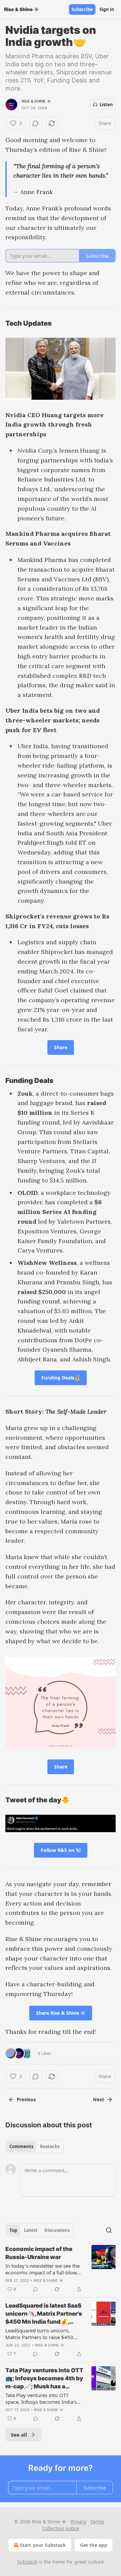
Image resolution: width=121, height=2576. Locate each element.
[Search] (109, 2230)
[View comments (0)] (36, 123)
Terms (97, 2522)
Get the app (94, 2545)
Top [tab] (13, 2230)
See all (19, 2435)
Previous (26, 2100)
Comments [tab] (21, 2146)
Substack (27, 2562)
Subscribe (82, 9)
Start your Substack (43, 2545)
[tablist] (34, 2146)
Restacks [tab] (50, 2146)
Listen (106, 105)
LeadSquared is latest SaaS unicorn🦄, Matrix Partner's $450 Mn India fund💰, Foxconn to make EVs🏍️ (44, 2314)
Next (99, 2100)
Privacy (78, 2522)
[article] (61, 2269)
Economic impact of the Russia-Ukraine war (39, 2253)
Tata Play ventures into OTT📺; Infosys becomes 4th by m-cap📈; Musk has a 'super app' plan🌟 (44, 2379)
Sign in (107, 9)
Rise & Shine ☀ (36, 101)
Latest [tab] (31, 2230)
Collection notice (61, 2528)
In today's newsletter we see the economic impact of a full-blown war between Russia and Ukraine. (44, 2269)
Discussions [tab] (57, 2230)
